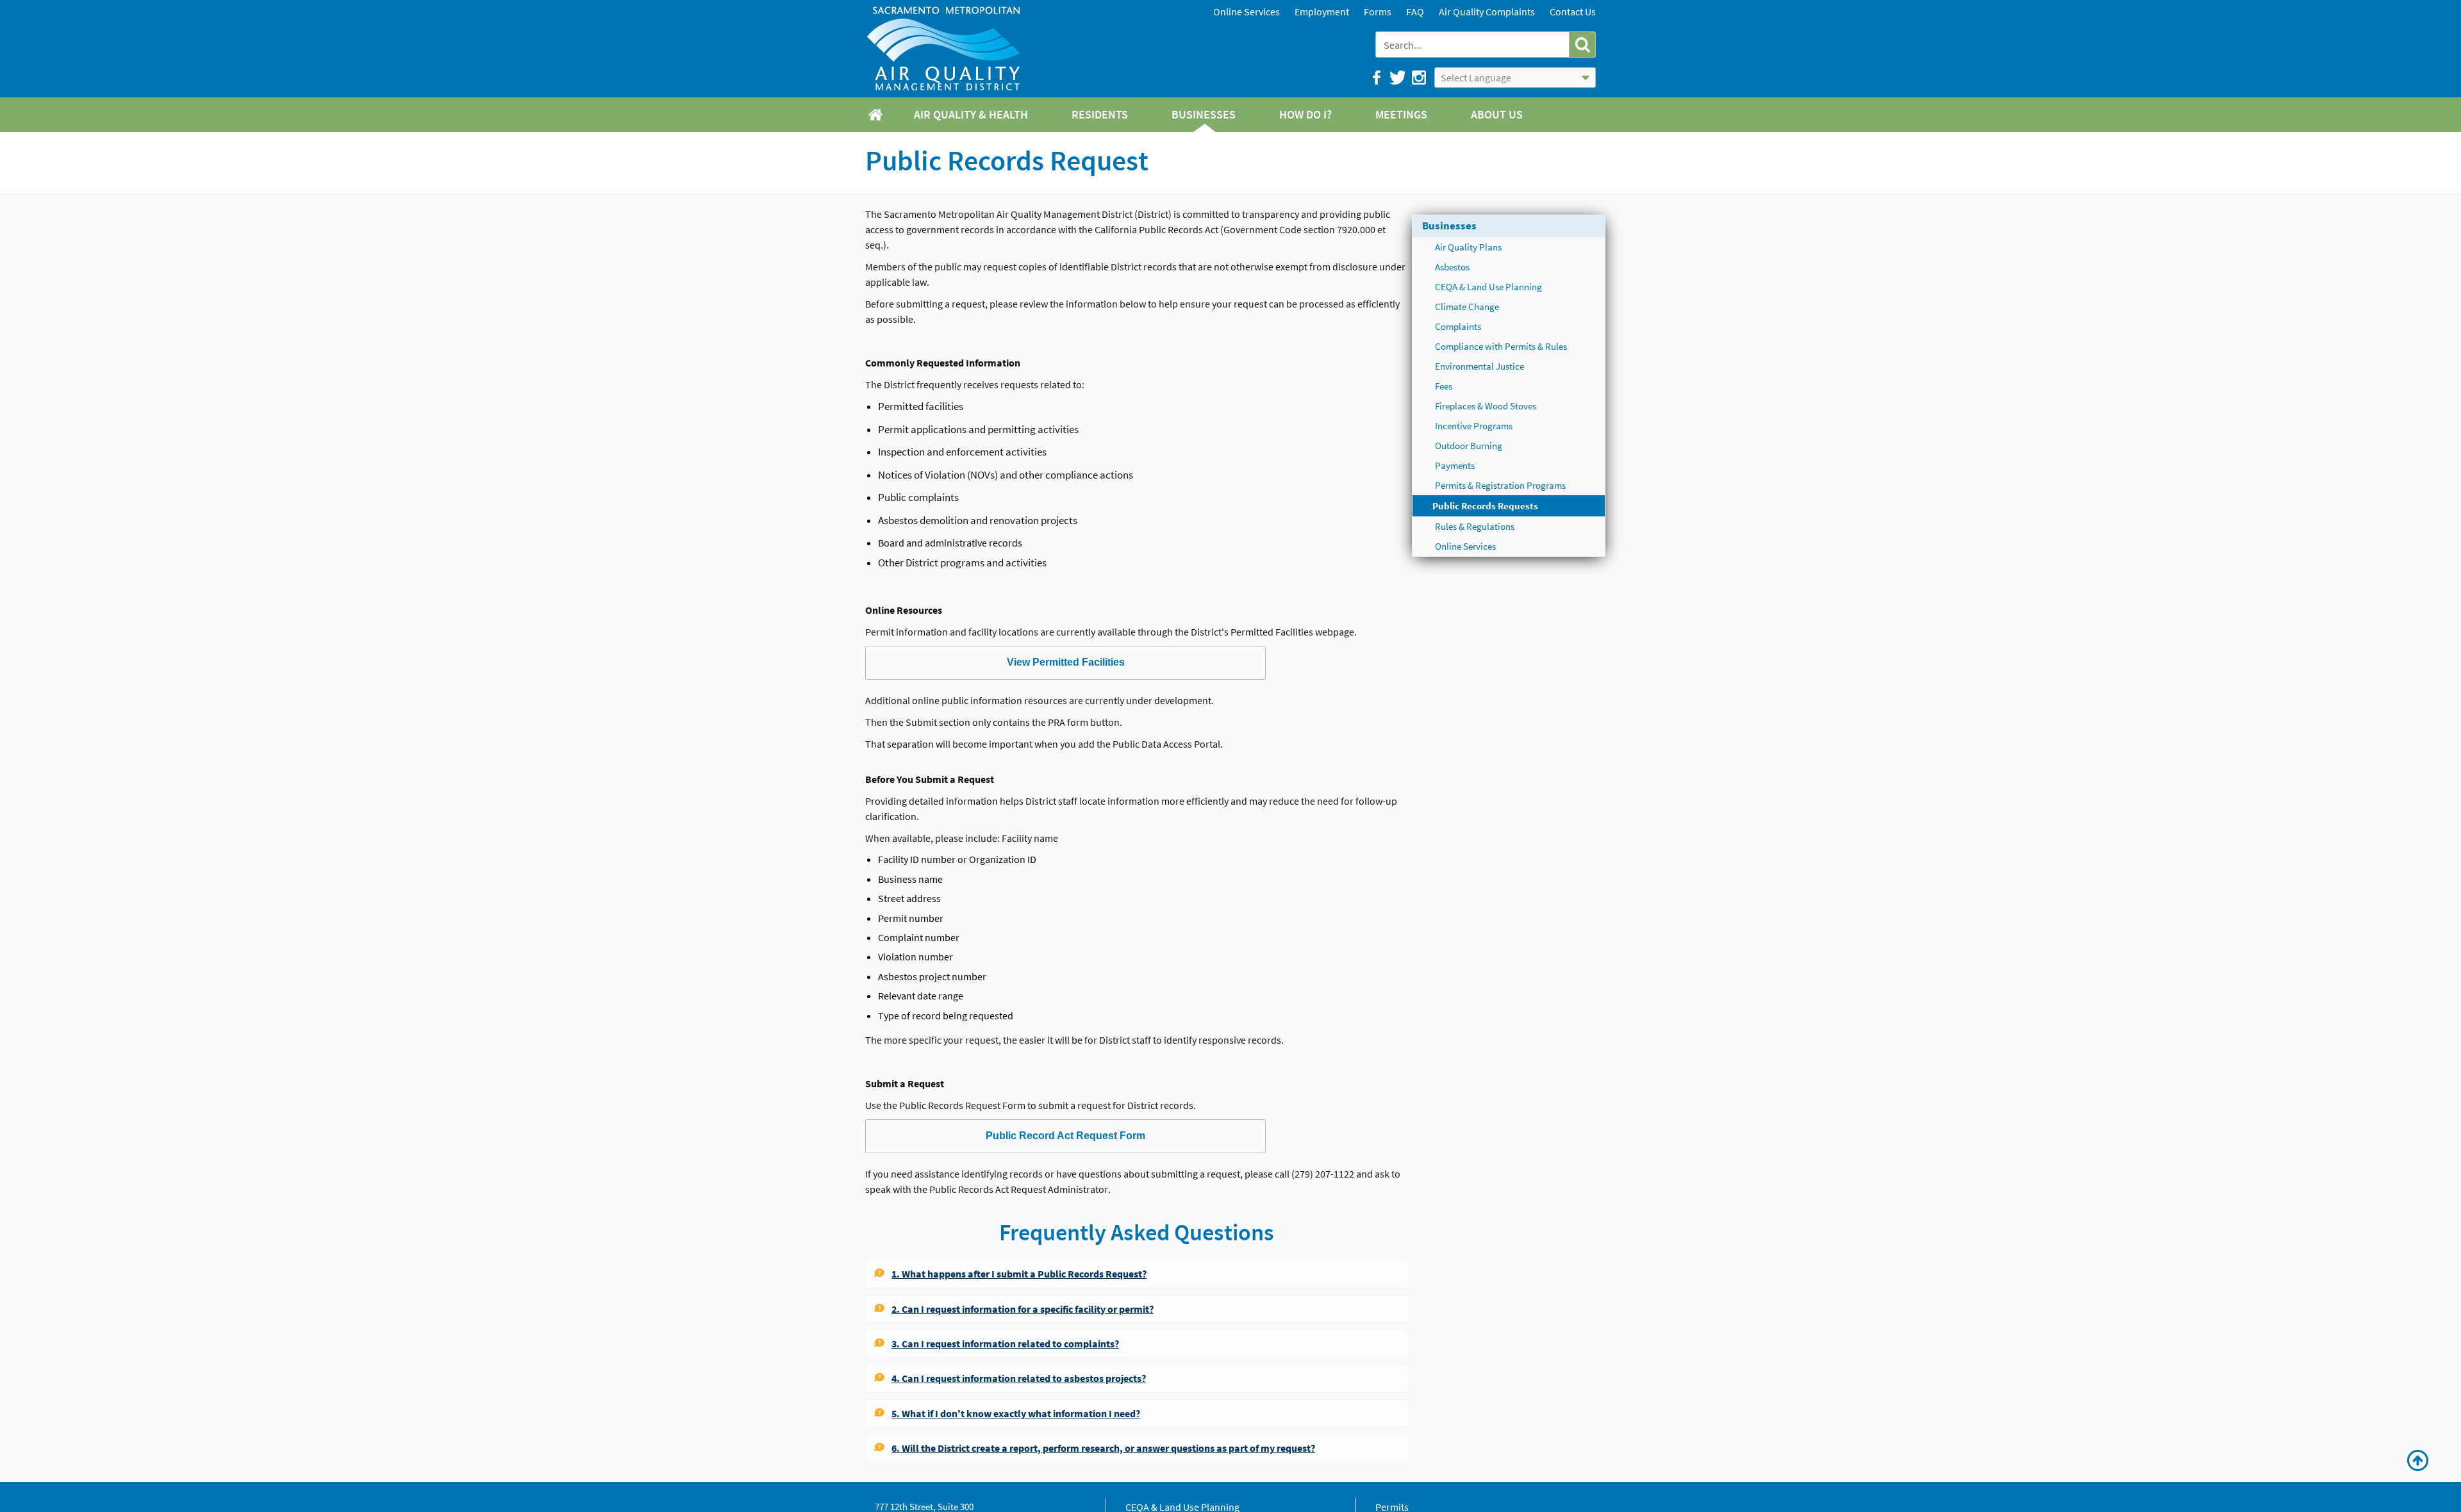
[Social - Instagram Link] (1418, 78)
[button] (1582, 45)
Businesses (1449, 226)
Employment (1322, 12)
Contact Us (1573, 12)
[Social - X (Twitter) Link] (1397, 78)
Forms (1378, 12)
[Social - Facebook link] (1376, 78)
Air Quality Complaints (1487, 12)
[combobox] (1474, 45)
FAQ (1415, 12)
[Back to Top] (2418, 1461)
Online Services (1247, 12)
